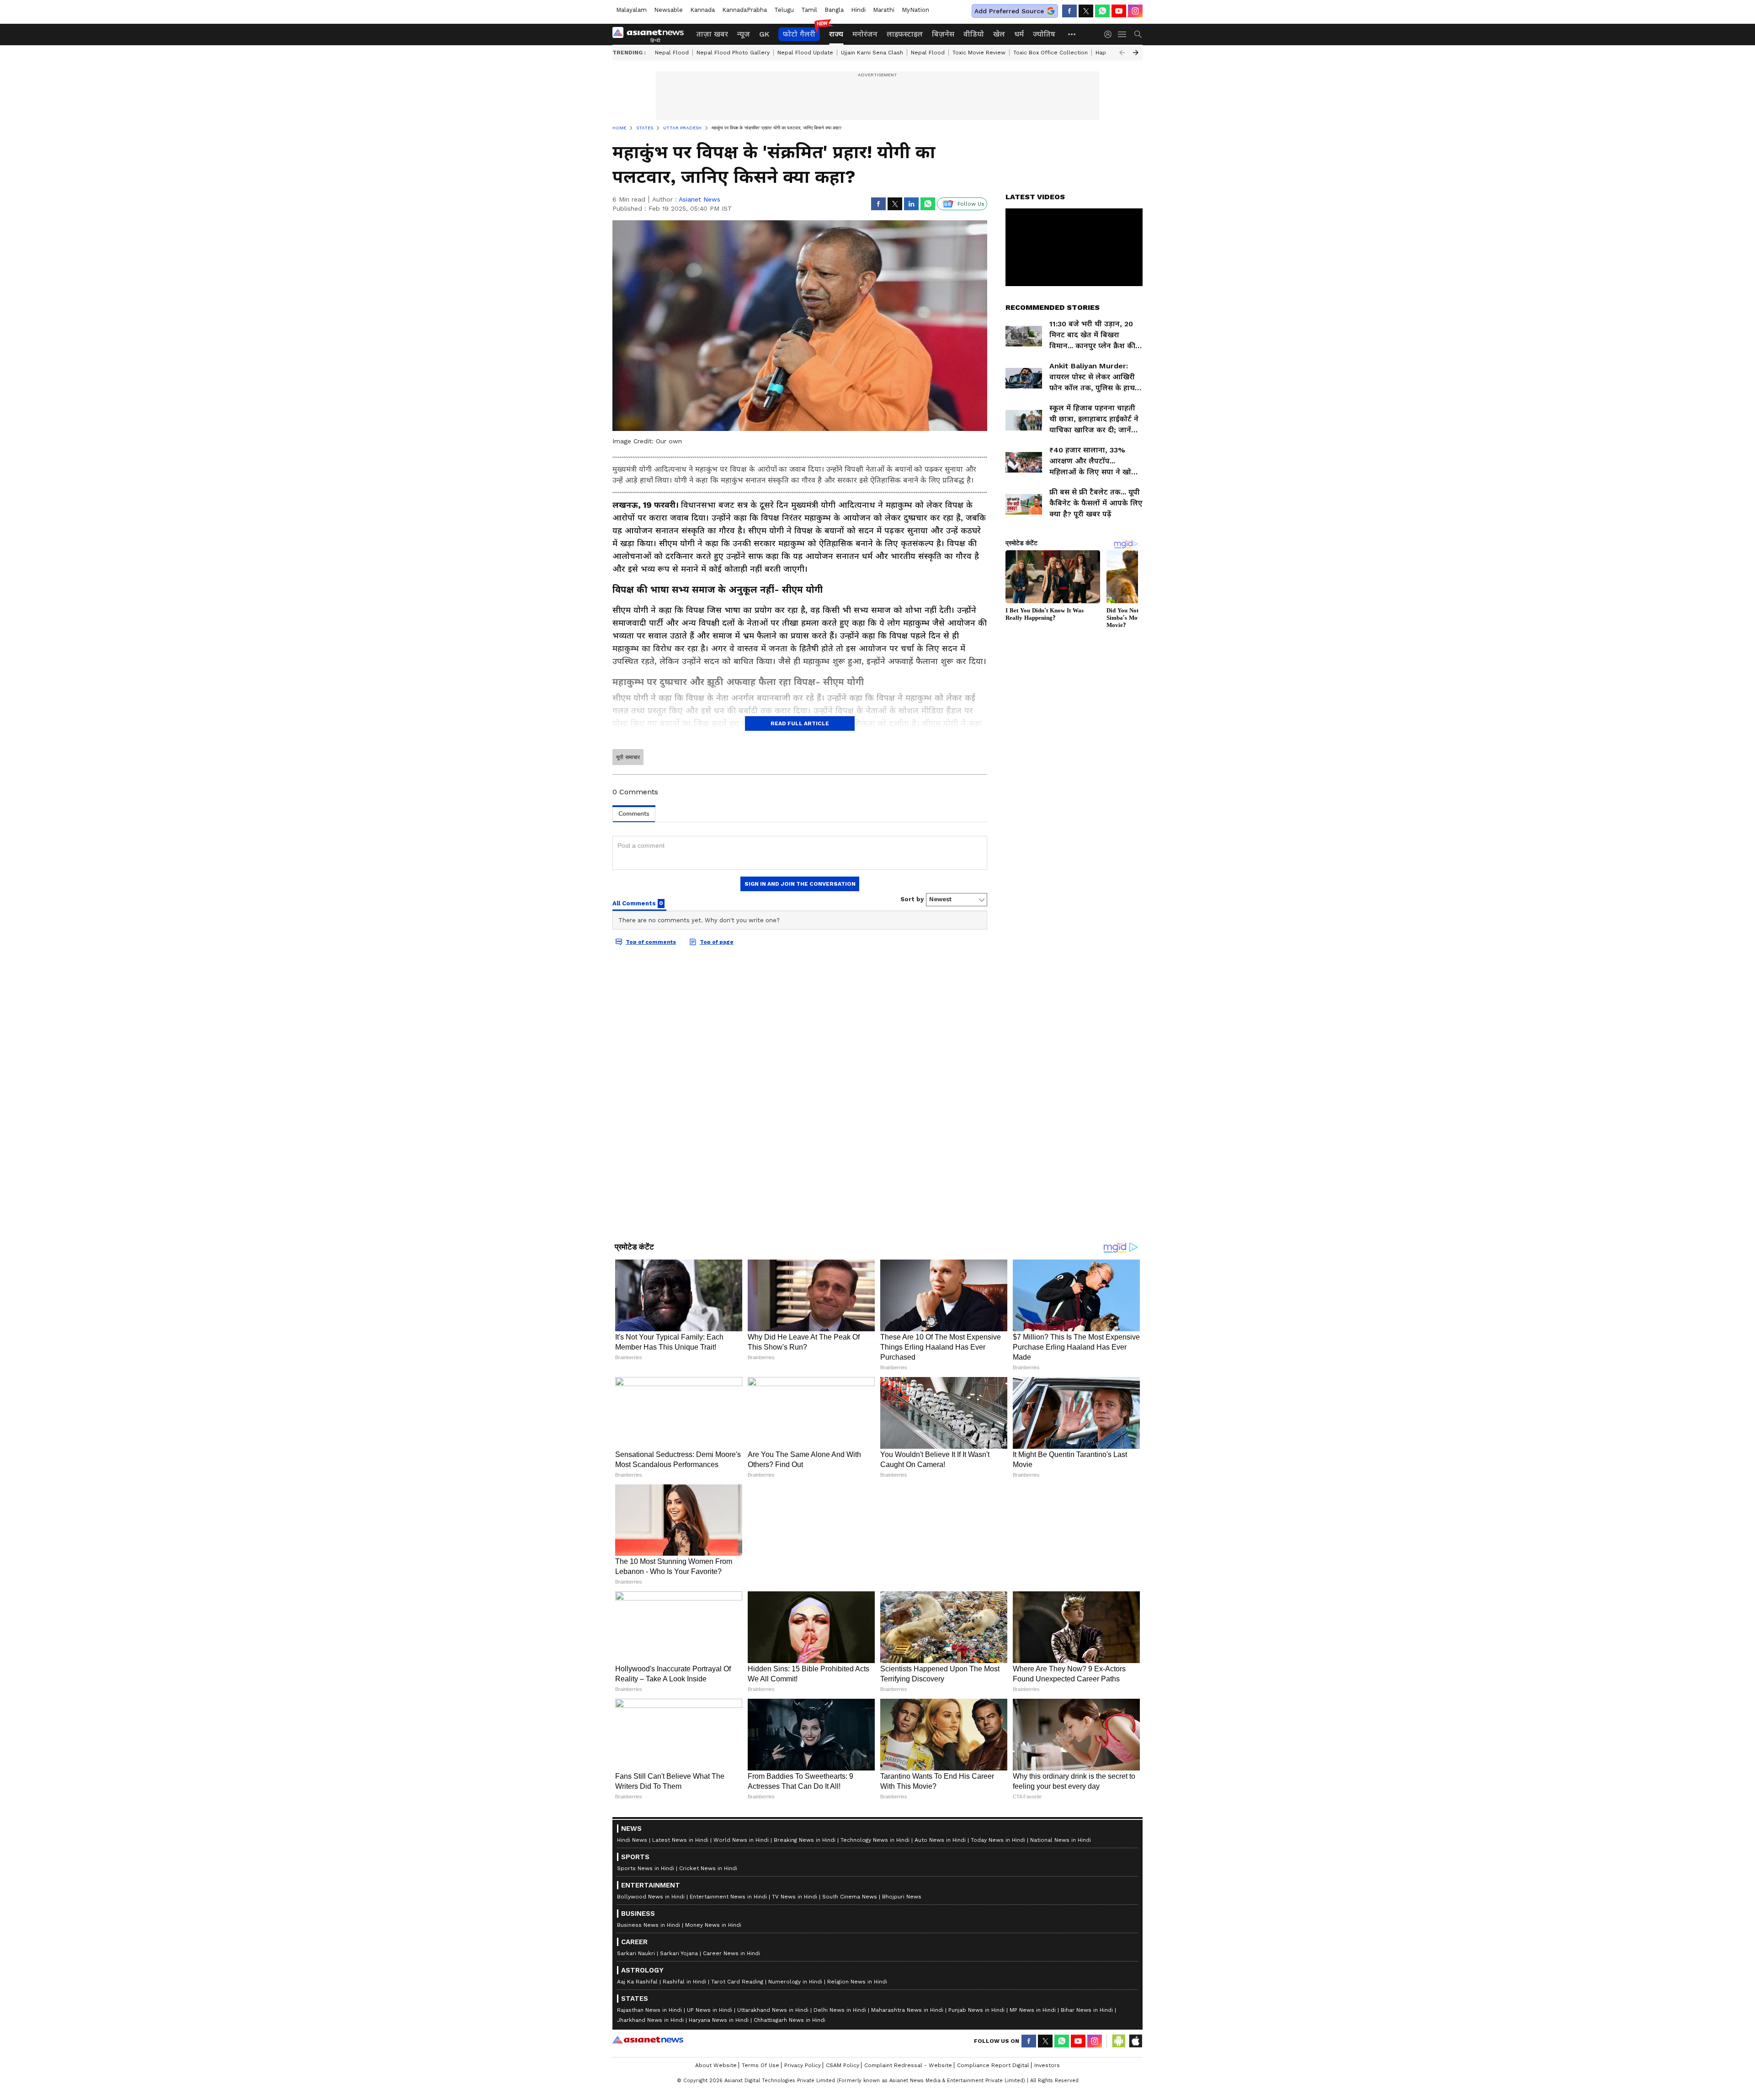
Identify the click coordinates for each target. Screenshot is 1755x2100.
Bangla (834, 10)
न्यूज (744, 34)
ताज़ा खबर (712, 34)
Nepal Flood (672, 53)
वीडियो (974, 34)
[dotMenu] (1072, 34)
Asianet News (699, 199)
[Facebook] (1069, 11)
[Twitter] (1086, 11)
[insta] (1135, 11)
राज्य (836, 34)
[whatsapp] (1102, 11)
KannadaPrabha (745, 10)
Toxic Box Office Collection (1050, 53)
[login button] (1110, 34)
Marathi (884, 10)
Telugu (784, 10)
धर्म (1019, 34)
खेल (999, 34)
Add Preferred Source (1009, 11)
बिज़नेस (943, 34)
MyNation (915, 10)
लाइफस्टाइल (905, 34)
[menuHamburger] (1122, 34)
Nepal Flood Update (805, 53)
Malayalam (631, 10)
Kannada (702, 10)
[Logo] (651, 34)
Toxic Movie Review (979, 53)
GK (764, 34)
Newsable (668, 10)
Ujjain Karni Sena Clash (872, 53)
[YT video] (1119, 11)
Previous (1122, 53)
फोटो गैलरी (799, 34)
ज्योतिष (1044, 34)
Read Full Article (800, 723)
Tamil (809, 10)
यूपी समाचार (628, 757)
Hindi (858, 10)
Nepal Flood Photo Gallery (733, 53)
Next (1136, 53)
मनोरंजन (865, 34)
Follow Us (971, 204)
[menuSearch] (1138, 34)
